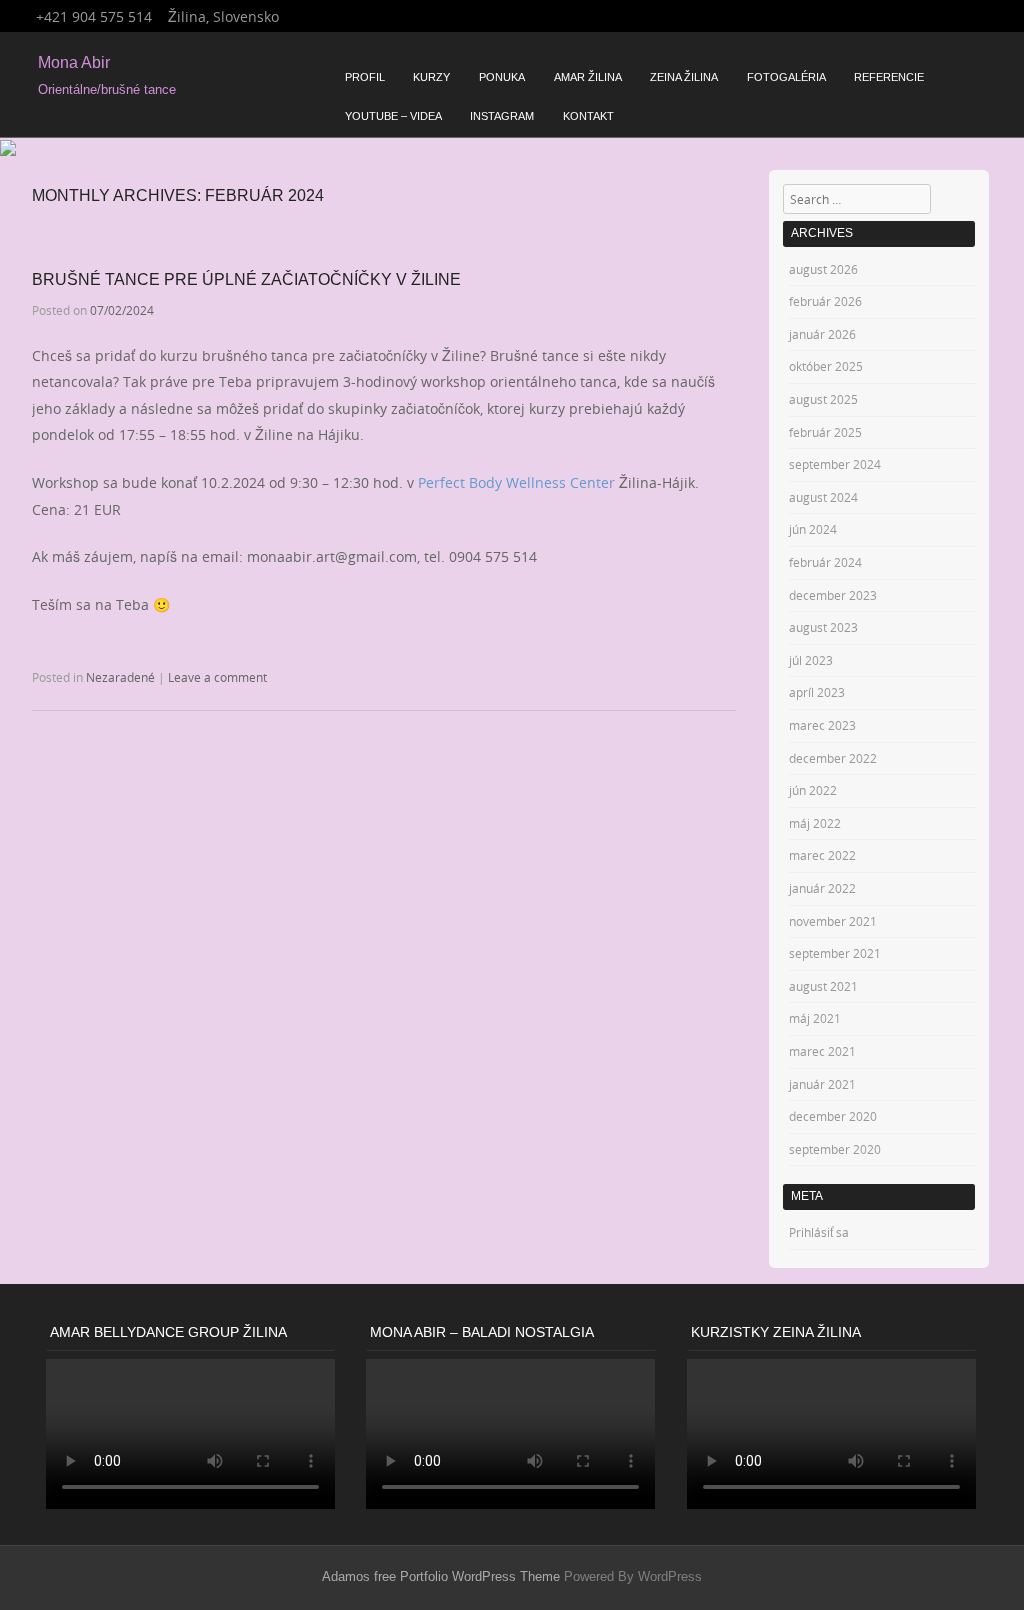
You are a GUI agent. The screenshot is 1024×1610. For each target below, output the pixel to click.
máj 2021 (815, 1018)
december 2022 (833, 758)
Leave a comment (217, 677)
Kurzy (431, 77)
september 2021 (835, 953)
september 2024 (835, 464)
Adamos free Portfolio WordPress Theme (441, 1576)
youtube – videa (393, 116)
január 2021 (822, 1084)
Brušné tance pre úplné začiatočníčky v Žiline (246, 279)
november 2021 (833, 921)
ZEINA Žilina (684, 77)
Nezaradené (120, 677)
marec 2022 (822, 855)
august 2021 (823, 986)
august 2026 (823, 269)
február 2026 (825, 301)
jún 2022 (813, 790)
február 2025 (825, 432)
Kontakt (588, 116)
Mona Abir (74, 62)
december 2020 (833, 1116)
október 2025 (826, 366)
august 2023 (823, 627)
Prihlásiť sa (819, 1232)
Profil (365, 77)
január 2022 (822, 888)
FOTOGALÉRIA (786, 77)
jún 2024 (813, 529)
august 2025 (823, 399)
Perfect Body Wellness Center (516, 482)
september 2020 (835, 1149)
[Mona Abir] (8, 150)
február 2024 (825, 562)
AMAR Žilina (588, 77)
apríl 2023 (817, 692)
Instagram (502, 116)
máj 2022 (815, 823)
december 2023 (833, 595)
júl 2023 (811, 660)
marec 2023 (822, 725)
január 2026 (822, 334)
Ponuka (502, 77)
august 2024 (823, 497)
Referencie (889, 77)
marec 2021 (822, 1051)
